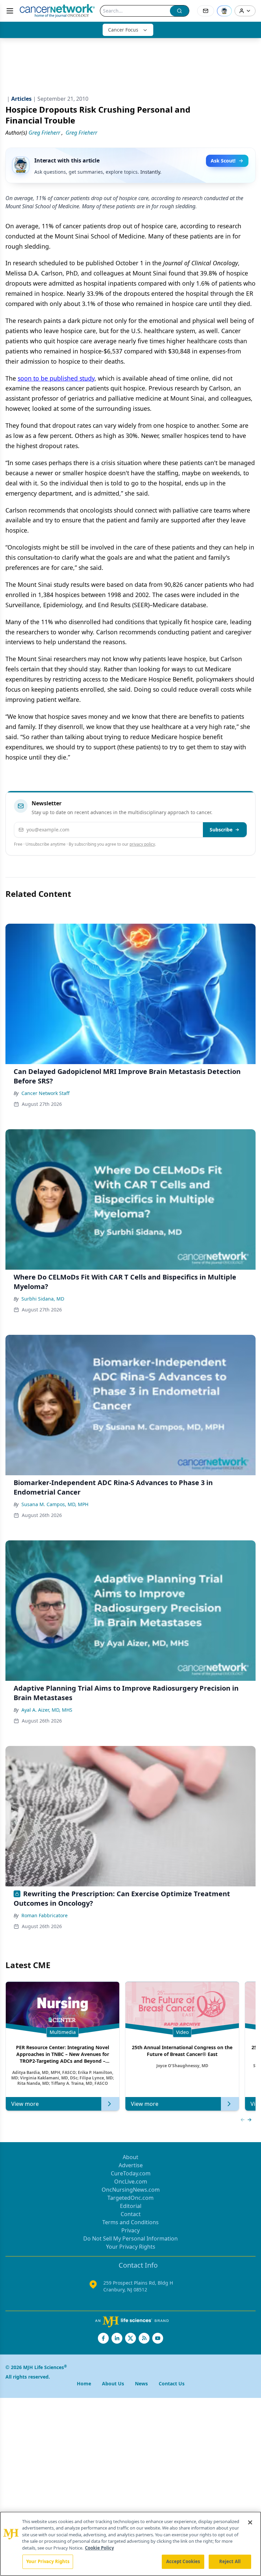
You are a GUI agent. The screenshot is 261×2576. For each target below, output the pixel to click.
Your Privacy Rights (131, 2247)
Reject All (230, 2561)
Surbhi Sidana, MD (43, 1299)
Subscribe (221, 830)
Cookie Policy (99, 2548)
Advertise (131, 2165)
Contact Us (172, 2383)
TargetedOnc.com (130, 2198)
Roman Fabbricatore (45, 1915)
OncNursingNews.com (131, 2190)
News (141, 2383)
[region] (130, 2544)
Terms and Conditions (130, 2222)
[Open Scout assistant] (224, 11)
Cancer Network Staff (46, 1093)
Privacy (130, 2230)
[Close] (250, 2522)
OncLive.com (131, 2181)
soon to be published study (56, 378)
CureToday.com (131, 2173)
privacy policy (142, 844)
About (130, 2157)
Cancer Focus (123, 30)
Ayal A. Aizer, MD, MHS (47, 1710)
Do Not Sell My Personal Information (130, 2238)
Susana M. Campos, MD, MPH (55, 1504)
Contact (131, 2214)
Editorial (131, 2206)
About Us (113, 2383)
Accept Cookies (183, 2561)
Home (84, 2383)
